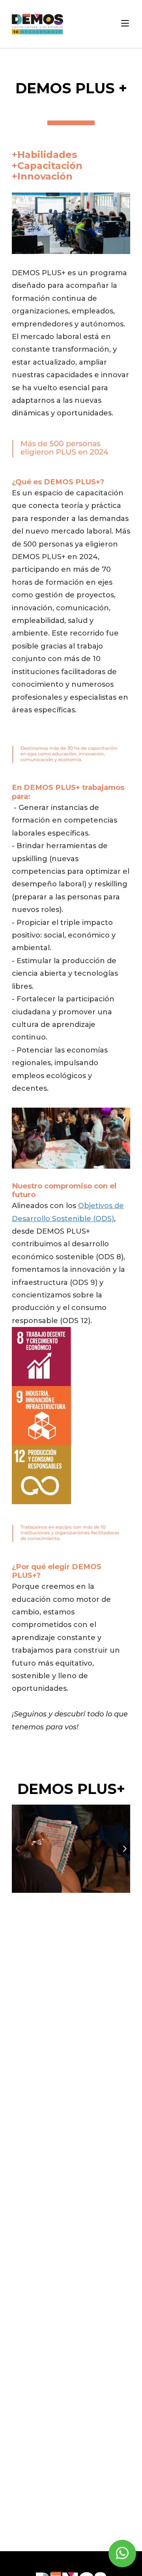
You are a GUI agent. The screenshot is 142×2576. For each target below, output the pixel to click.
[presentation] (18, 1849)
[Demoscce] (37, 24)
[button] (125, 24)
